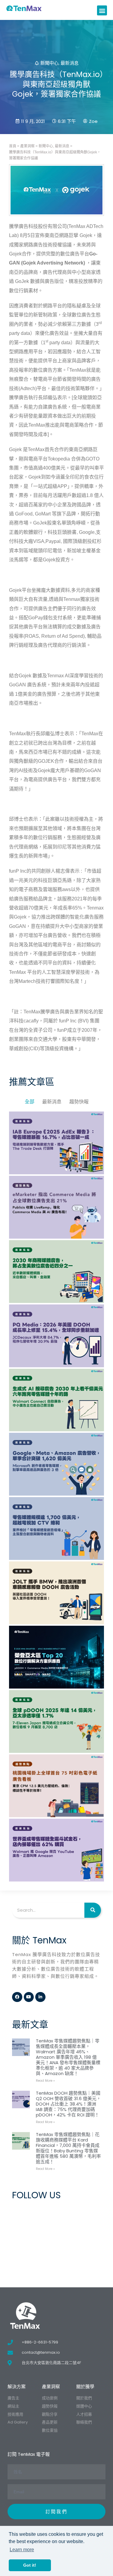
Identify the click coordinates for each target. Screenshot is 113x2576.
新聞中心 (49, 63)
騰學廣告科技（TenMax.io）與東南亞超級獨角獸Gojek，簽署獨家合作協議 (55, 155)
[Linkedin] (40, 1997)
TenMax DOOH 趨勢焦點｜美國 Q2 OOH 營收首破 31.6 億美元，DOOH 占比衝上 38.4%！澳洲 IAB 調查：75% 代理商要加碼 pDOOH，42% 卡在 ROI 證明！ (68, 2104)
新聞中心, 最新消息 (54, 146)
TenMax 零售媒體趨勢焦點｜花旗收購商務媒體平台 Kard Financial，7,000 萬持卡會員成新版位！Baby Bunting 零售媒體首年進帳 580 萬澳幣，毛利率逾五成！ (68, 2148)
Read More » (45, 2081)
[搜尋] (93, 1910)
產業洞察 (27, 146)
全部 (30, 1102)
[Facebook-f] (17, 1997)
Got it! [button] (30, 2565)
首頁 (13, 146)
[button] (102, 10)
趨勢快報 (79, 1102)
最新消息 (70, 63)
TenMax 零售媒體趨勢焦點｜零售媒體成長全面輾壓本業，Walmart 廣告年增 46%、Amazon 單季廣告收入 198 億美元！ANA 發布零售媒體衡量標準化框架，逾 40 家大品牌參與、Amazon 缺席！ (68, 2057)
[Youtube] (29, 1997)
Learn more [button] (22, 2550)
